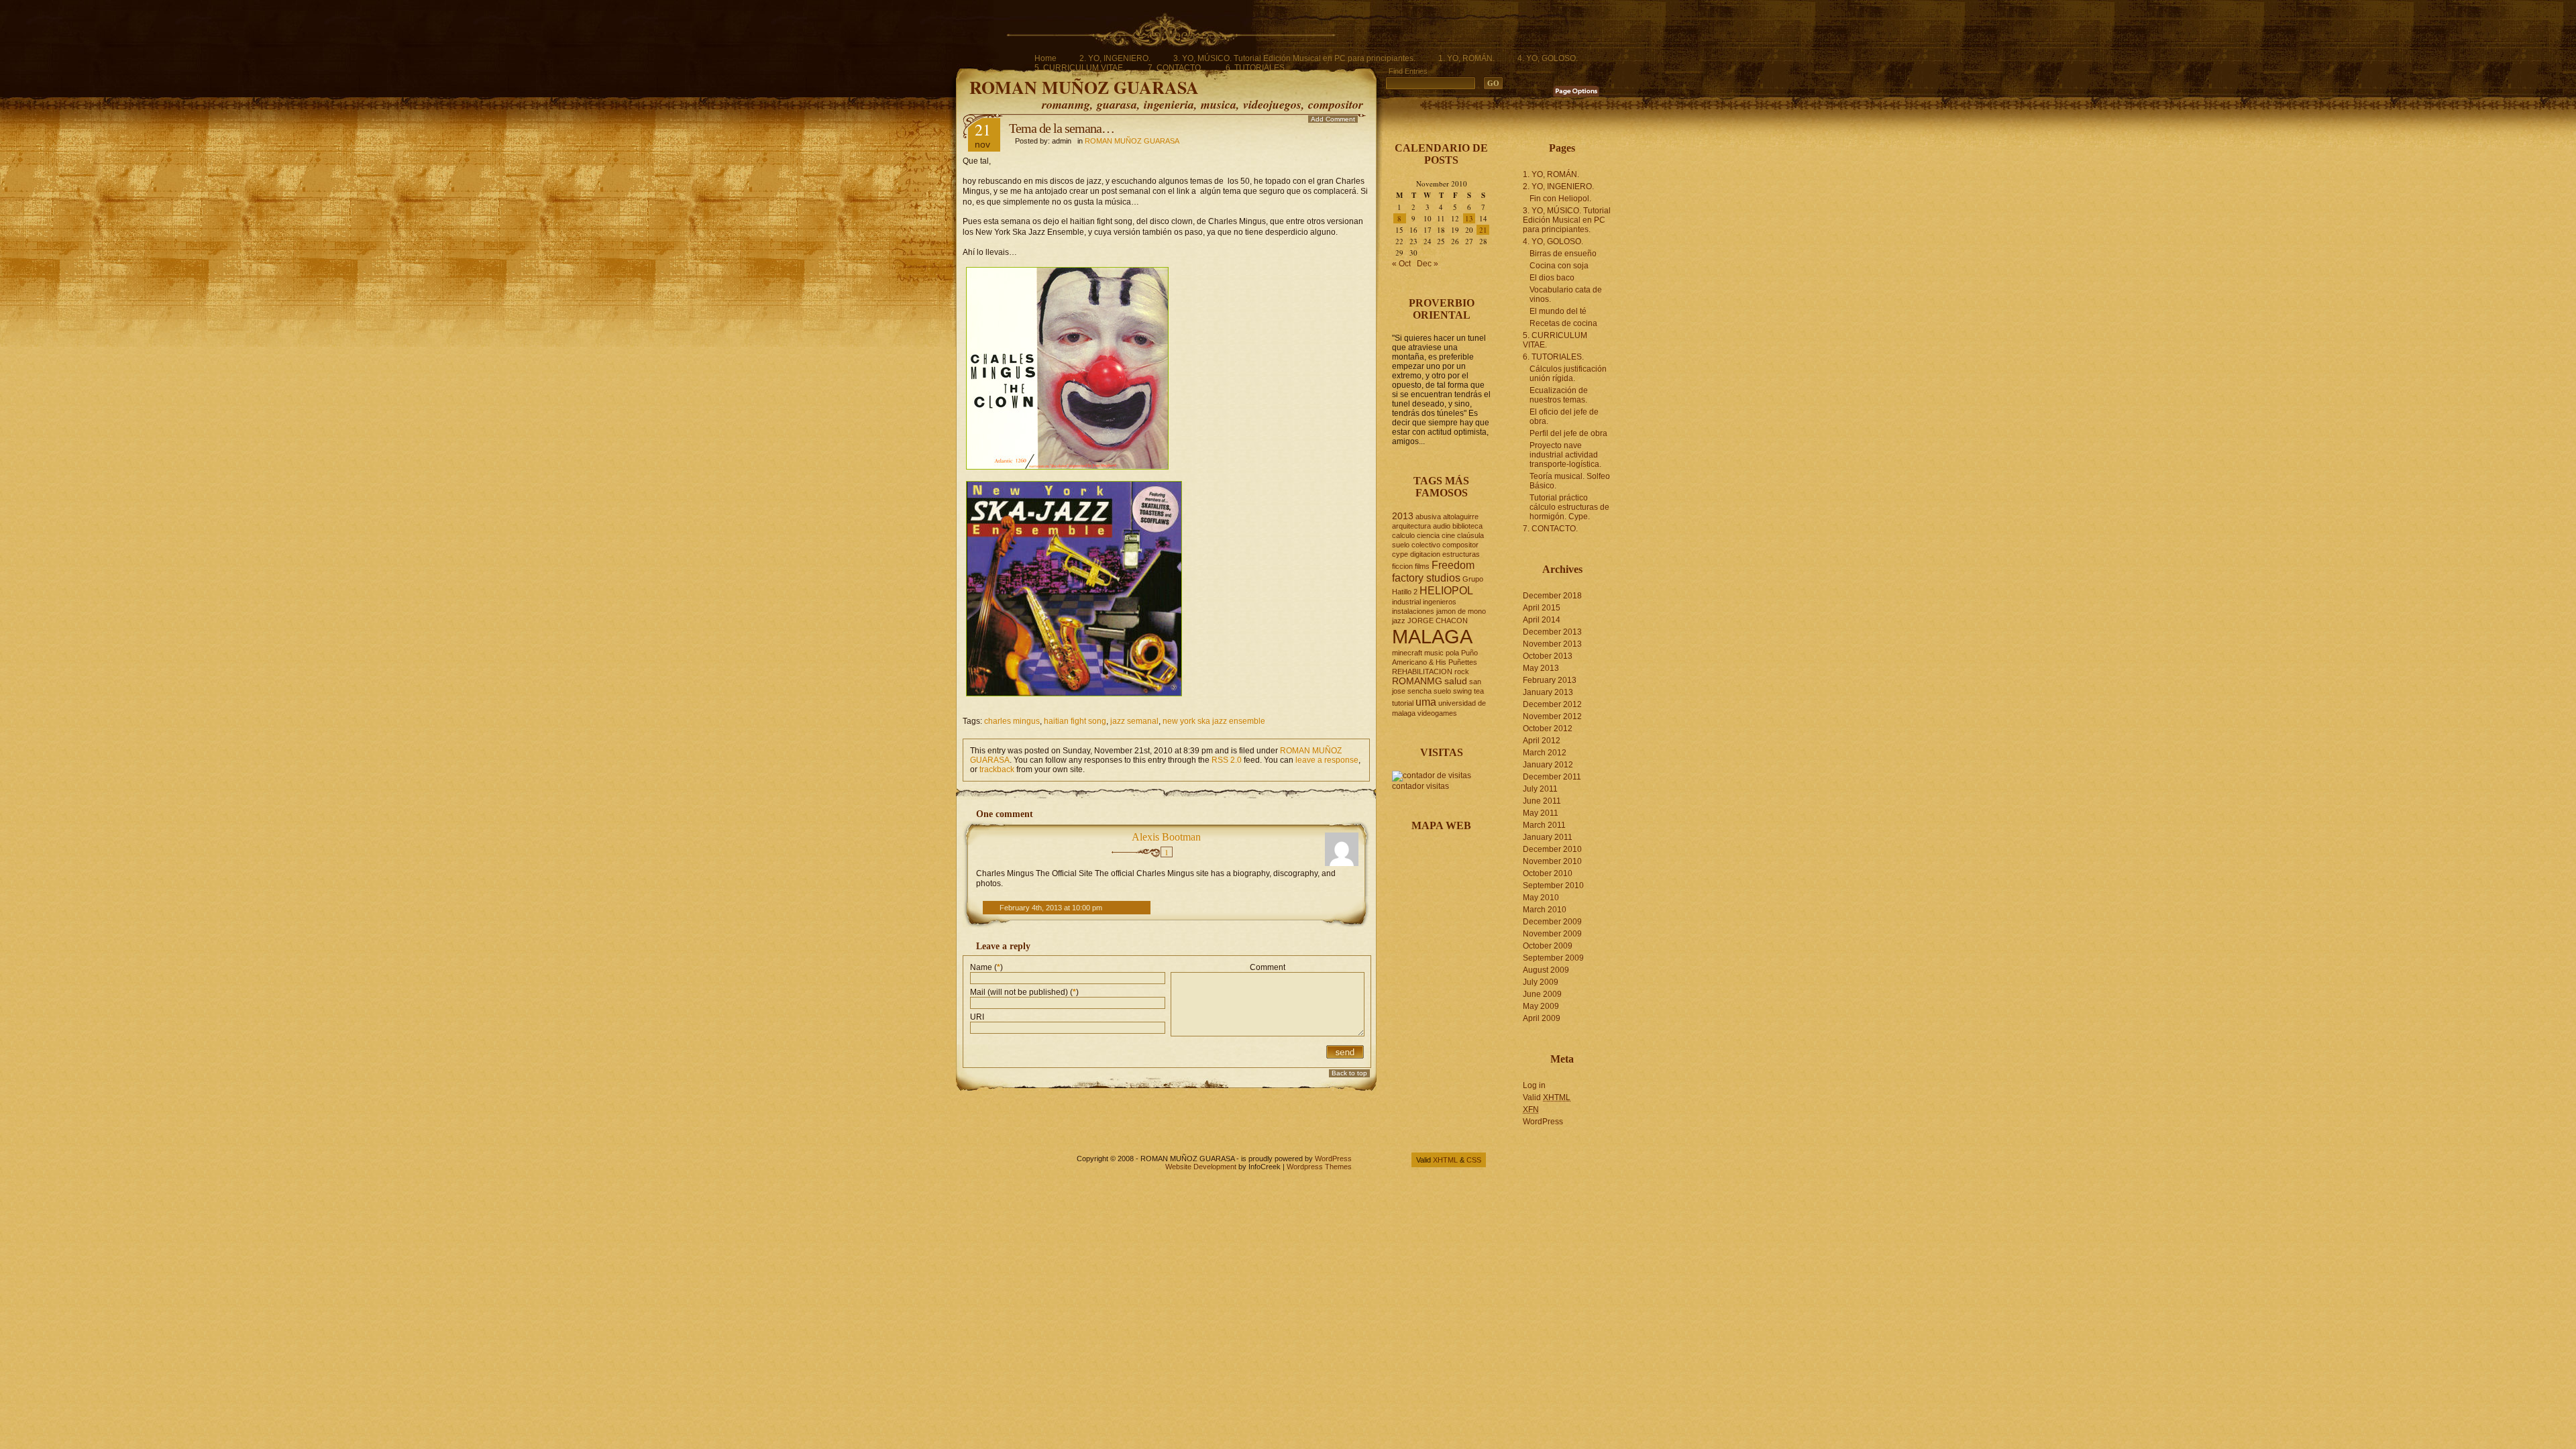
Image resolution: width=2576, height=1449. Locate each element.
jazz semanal (1134, 721)
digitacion (1425, 554)
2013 (1403, 516)
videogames (1437, 713)
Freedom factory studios (1433, 571)
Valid (1547, 1097)
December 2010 (1552, 849)
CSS (1474, 1160)
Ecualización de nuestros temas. (1559, 395)
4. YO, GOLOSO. (1548, 58)
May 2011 (1541, 813)
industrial (1406, 602)
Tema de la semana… (1062, 128)
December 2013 (1552, 632)
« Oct (1401, 264)
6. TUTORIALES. (1256, 68)
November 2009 (1552, 934)
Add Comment (1333, 119)
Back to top (1349, 1073)
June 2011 (1542, 801)
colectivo (1426, 545)
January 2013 (1548, 692)
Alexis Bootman (1166, 837)
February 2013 (1550, 680)
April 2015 (1542, 608)
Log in (1534, 1085)
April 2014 (1542, 620)
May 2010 (1541, 898)
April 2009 (1542, 1018)
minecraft (1407, 653)
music (1434, 653)
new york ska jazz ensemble (1214, 721)
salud (1456, 681)
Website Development (1201, 1167)
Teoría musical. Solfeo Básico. (1570, 481)
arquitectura (1411, 526)
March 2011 (1544, 825)
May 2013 (1541, 668)
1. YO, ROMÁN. (1466, 58)
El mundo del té (1558, 311)
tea (1479, 691)
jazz (1399, 621)
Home (1045, 58)
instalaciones (1413, 611)
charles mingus (1012, 721)
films (1422, 566)
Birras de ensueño (1563, 254)
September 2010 (1553, 885)
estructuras (1461, 554)
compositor (1460, 545)
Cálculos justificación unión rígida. (1568, 374)
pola (1452, 653)
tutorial (1403, 703)
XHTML (1445, 1160)
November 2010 (1552, 861)
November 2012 (1552, 716)
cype (1400, 554)
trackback (997, 769)
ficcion (1402, 566)
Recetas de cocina (1563, 323)
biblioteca (1467, 526)
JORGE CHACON (1438, 621)
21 (1483, 230)
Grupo (1473, 579)
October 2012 (1548, 729)
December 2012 (1552, 704)
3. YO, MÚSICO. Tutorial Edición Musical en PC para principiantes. (1294, 58)
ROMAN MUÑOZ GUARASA (1084, 87)
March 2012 (1545, 753)
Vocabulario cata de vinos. (1566, 294)
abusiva (1428, 517)
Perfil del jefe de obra (1568, 433)
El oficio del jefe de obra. (1564, 417)
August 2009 (1546, 970)
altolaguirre (1461, 517)
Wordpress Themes (1319, 1167)
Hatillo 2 (1405, 592)
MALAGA (1432, 636)
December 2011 (1552, 777)
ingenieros (1440, 602)
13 (1469, 218)
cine (1448, 535)
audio (1442, 526)
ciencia (1428, 535)
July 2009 (1541, 982)
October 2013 (1548, 656)
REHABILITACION (1422, 672)
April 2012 (1542, 741)
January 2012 (1548, 765)
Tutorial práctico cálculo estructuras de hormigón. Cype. (1569, 507)
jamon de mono (1461, 611)
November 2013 (1552, 644)
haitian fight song (1075, 721)
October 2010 (1548, 873)
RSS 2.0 (1227, 760)
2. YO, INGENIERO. (1115, 58)
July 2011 (1540, 789)
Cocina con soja (1559, 266)
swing (1462, 691)
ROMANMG (1417, 681)
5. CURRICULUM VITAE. (1080, 68)
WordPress (1543, 1122)
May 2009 (1541, 1006)
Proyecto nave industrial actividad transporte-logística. (1565, 455)
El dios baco (1552, 278)
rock (1462, 672)
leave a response (1327, 760)
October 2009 (1548, 946)
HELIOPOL (1446, 590)
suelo (1442, 691)
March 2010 (1545, 910)
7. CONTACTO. (1175, 68)
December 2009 (1552, 922)
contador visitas (1420, 786)
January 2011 (1548, 837)
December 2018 (1552, 596)
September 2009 (1553, 958)
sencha (1419, 691)
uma (1426, 702)
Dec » (1428, 264)
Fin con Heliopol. (1560, 199)
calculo (1403, 535)
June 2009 (1542, 994)
